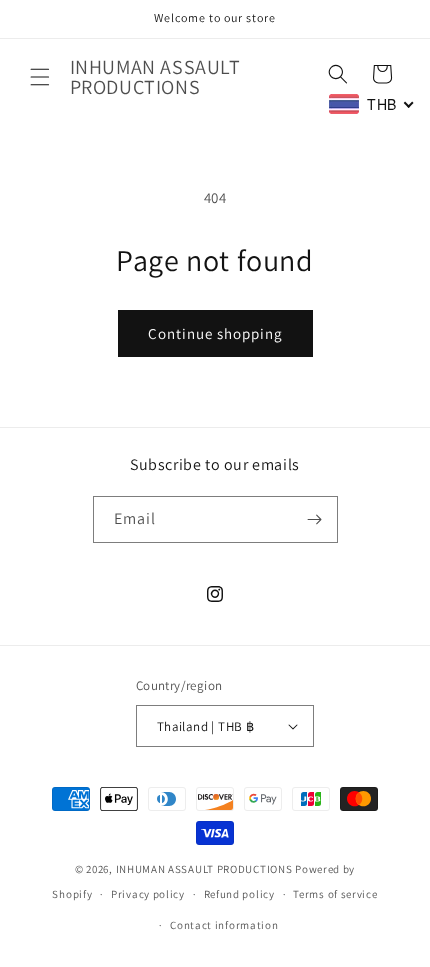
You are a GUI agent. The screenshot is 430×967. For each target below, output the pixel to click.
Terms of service (335, 894)
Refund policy (239, 894)
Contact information (224, 925)
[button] (40, 77)
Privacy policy (148, 894)
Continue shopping (215, 333)
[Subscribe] (315, 519)
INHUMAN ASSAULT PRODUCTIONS (204, 869)
